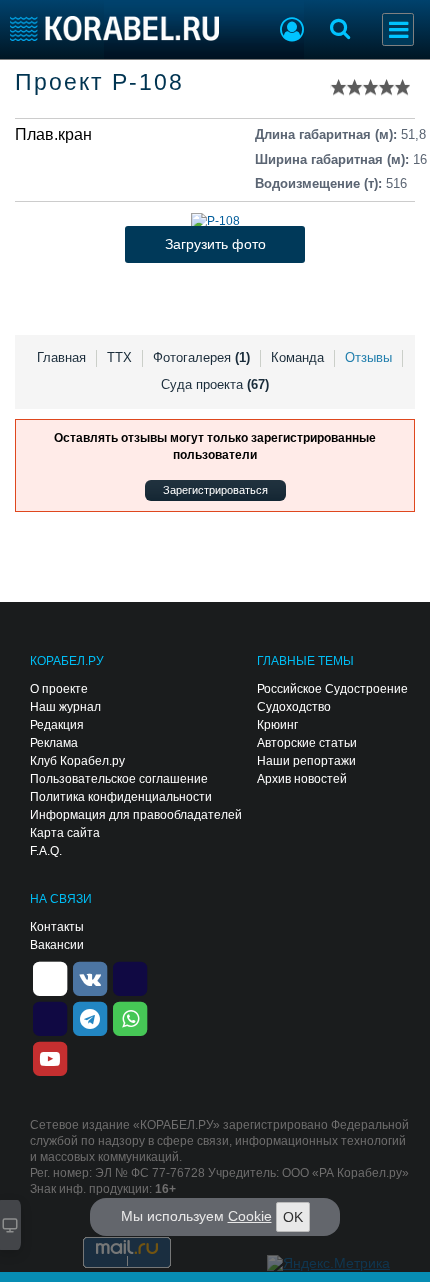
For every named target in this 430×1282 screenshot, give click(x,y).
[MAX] (50, 1017)
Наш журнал (65, 707)
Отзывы (368, 357)
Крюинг (277, 725)
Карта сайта (65, 833)
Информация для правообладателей (136, 815)
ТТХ (119, 357)
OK (293, 1217)
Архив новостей (302, 779)
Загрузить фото (215, 244)
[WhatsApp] (130, 1017)
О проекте (59, 689)
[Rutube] (130, 977)
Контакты (57, 927)
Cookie (250, 1216)
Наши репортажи (306, 761)
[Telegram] (90, 1017)
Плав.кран (53, 134)
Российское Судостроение (332, 689)
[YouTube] (50, 1057)
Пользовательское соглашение (119, 779)
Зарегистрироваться (215, 490)
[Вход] (292, 32)
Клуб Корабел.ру (77, 761)
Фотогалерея (201, 357)
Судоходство (294, 707)
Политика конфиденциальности (121, 797)
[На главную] (114, 28)
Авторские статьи (307, 743)
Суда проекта (215, 384)
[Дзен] (50, 977)
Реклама (54, 743)
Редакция (57, 725)
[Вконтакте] (90, 977)
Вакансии (57, 945)
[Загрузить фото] (215, 221)
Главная (61, 357)
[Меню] (398, 29)
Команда (297, 357)
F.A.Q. (46, 851)
